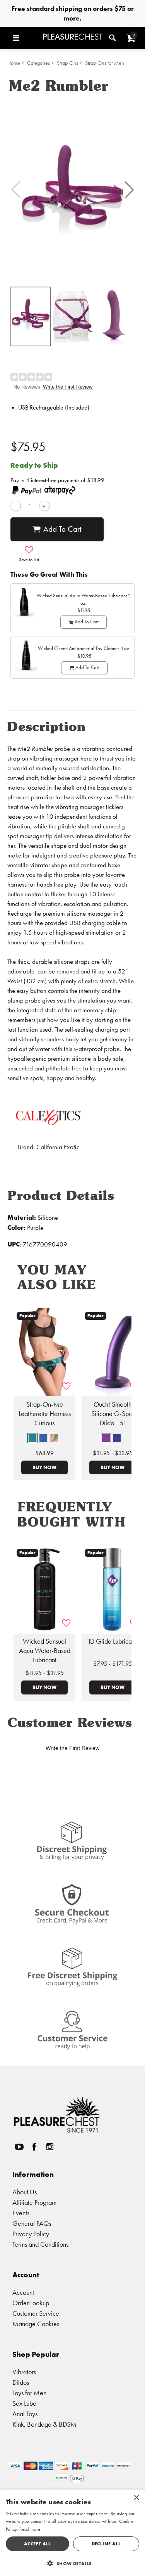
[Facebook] (34, 2147)
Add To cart (62, 529)
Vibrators (24, 2372)
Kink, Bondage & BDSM (44, 2424)
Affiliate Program (34, 2202)
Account (23, 2292)
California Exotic (58, 1147)
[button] (26, 38)
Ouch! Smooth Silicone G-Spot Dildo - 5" (113, 1414)
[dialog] (72, 2533)
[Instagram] (49, 2147)
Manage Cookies (36, 2324)
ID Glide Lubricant (113, 1641)
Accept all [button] (38, 2544)
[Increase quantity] (44, 506)
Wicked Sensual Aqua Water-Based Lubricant (45, 1651)
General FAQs (32, 2223)
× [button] (136, 2498)
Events (21, 2213)
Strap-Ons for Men (105, 63)
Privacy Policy (31, 2234)
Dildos (21, 2382)
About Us (25, 2192)
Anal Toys (25, 2414)
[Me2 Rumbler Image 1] (72, 190)
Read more (30, 2529)
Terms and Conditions (40, 2244)
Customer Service (36, 2313)
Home (14, 63)
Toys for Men (29, 2393)
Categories (38, 63)
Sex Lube (24, 2403)
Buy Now (44, 1467)
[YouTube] (19, 2147)
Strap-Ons (67, 63)
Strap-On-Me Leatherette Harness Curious (45, 1414)
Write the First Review (68, 387)
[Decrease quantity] (16, 506)
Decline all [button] (106, 2544)
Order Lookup (31, 2303)
